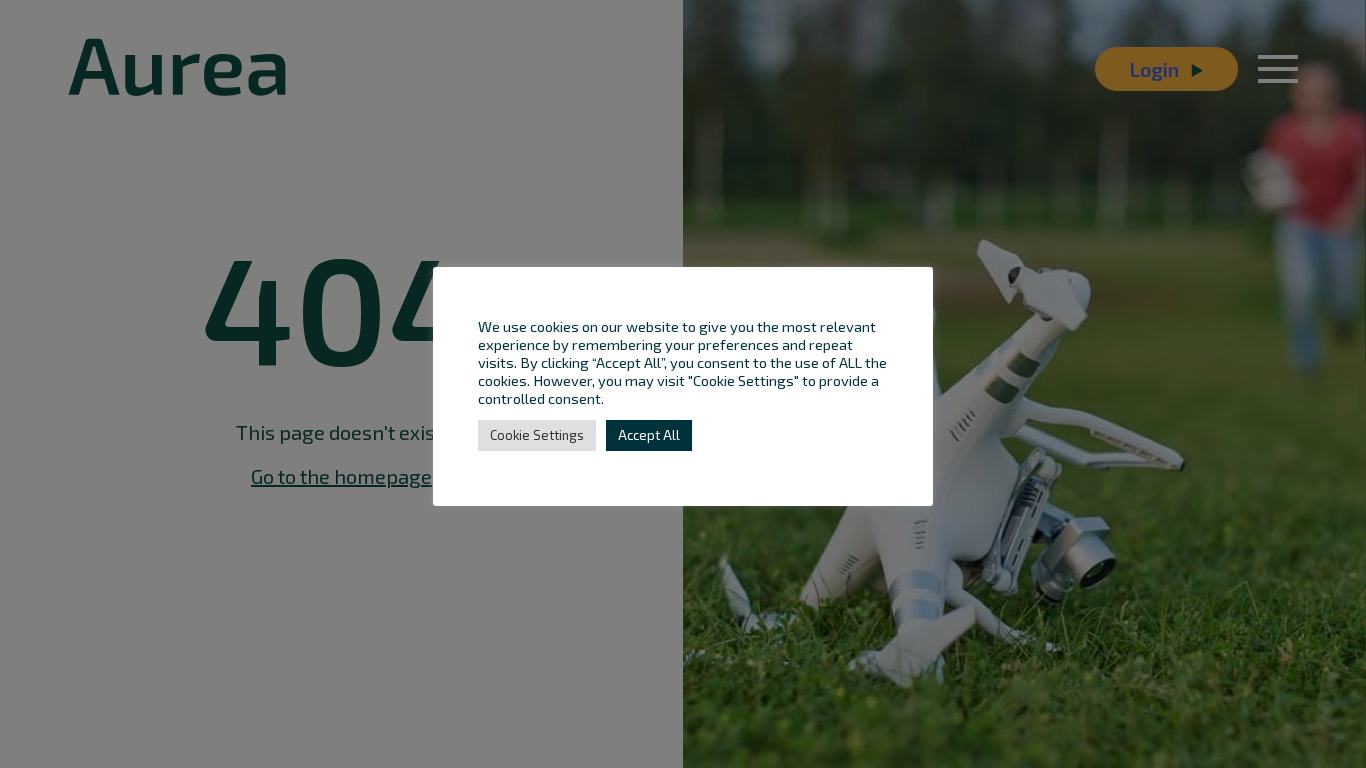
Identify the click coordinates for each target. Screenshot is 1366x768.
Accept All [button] (649, 435)
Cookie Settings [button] (537, 435)
